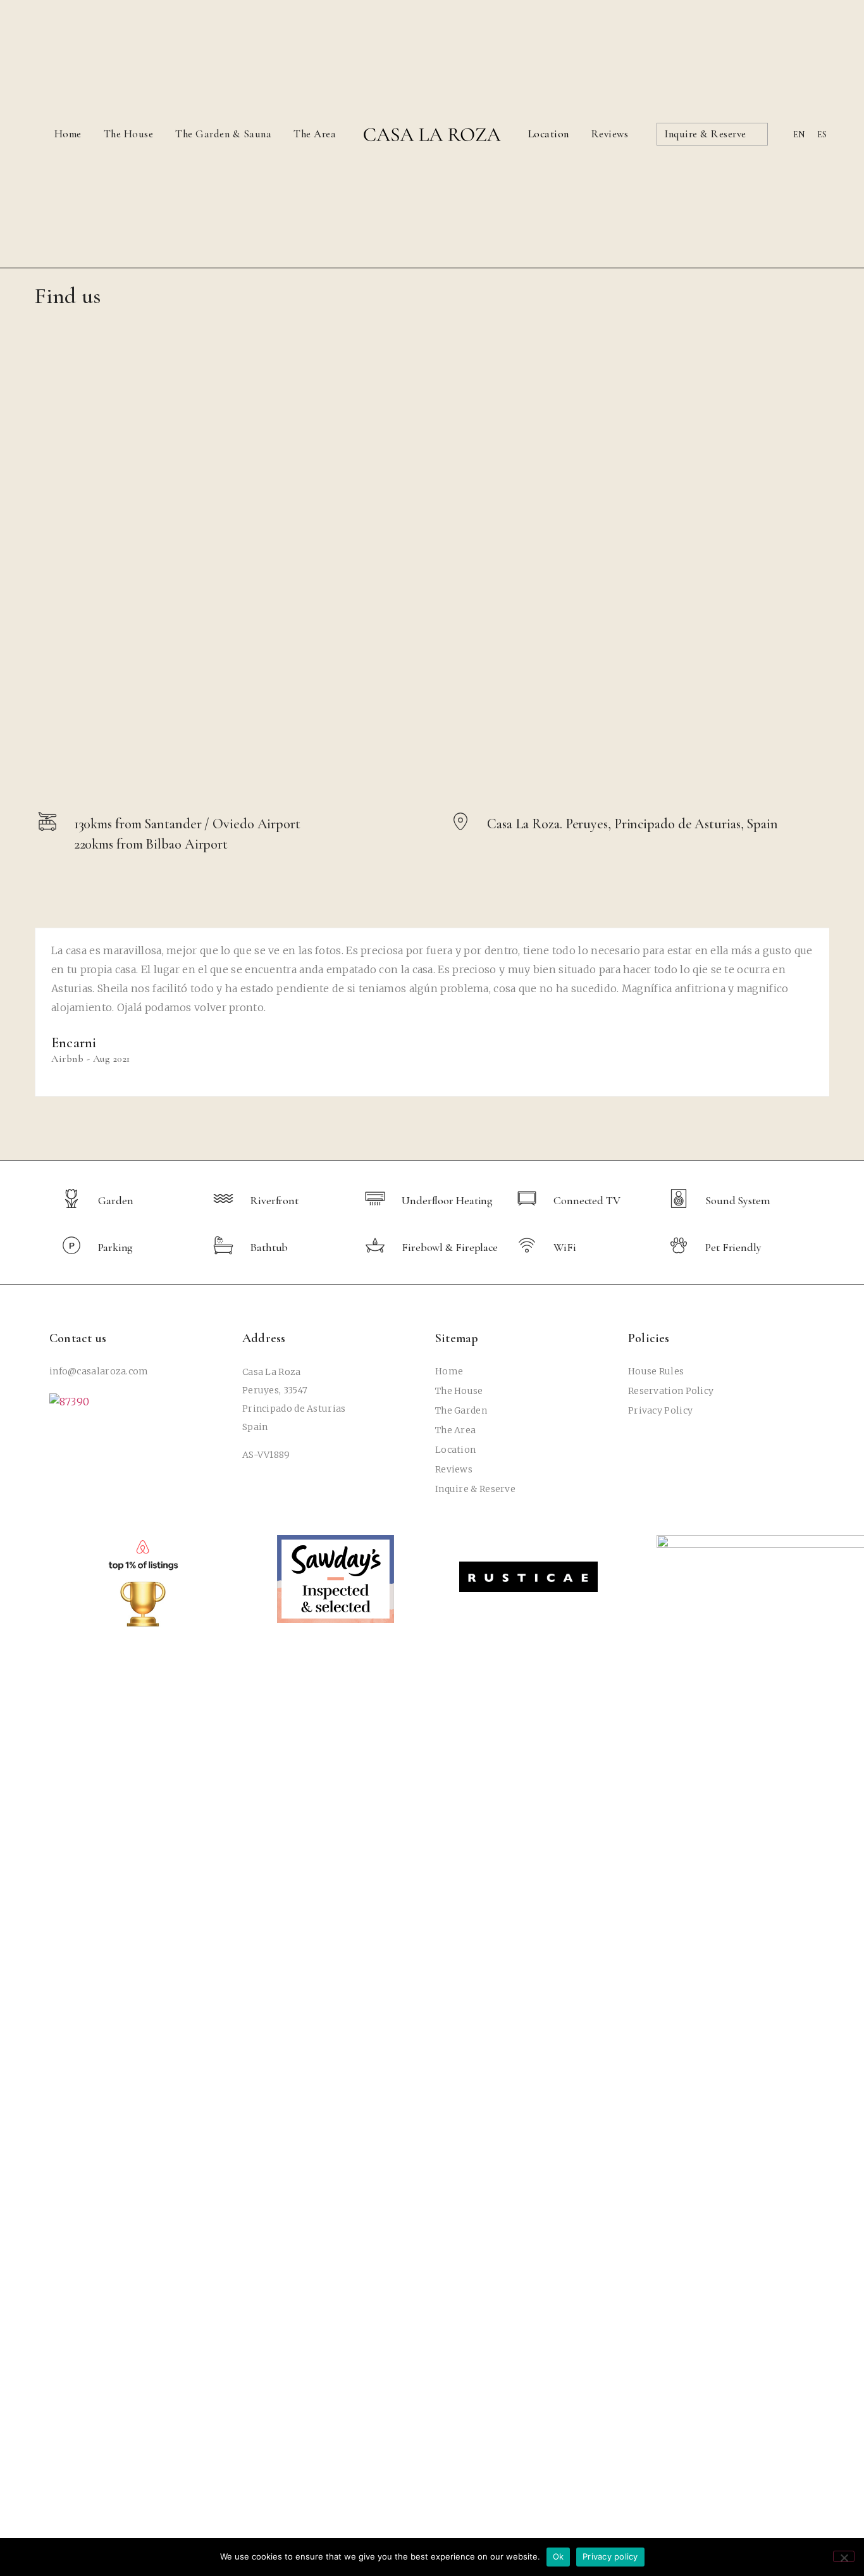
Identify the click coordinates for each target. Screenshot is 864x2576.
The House (129, 134)
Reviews (610, 134)
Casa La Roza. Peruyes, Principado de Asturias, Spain (633, 824)
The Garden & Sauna (223, 134)
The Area (315, 134)
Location (549, 134)
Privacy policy (610, 2556)
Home (68, 134)
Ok (559, 2556)
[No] (844, 2556)
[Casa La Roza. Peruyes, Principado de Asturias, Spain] (460, 821)
